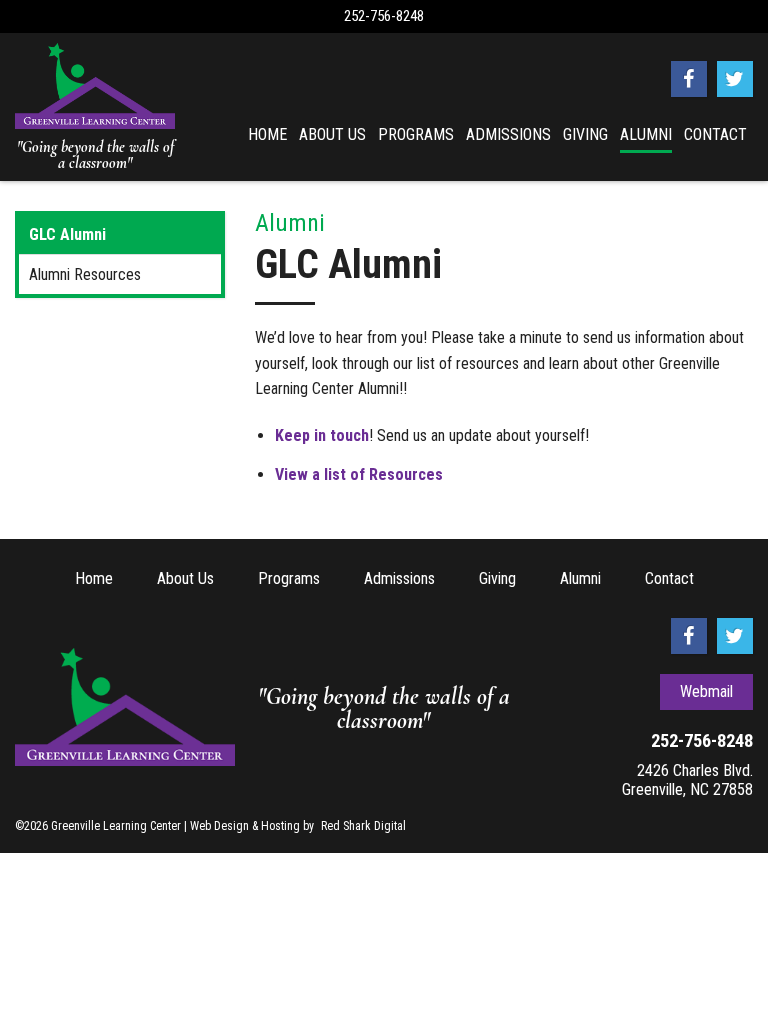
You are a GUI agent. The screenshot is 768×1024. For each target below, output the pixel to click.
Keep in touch (322, 435)
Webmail (706, 691)
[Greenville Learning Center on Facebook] (689, 79)
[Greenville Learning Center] (95, 86)
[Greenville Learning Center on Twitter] (735, 79)
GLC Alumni (67, 234)
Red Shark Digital (363, 826)
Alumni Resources (85, 274)
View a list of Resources (359, 474)
